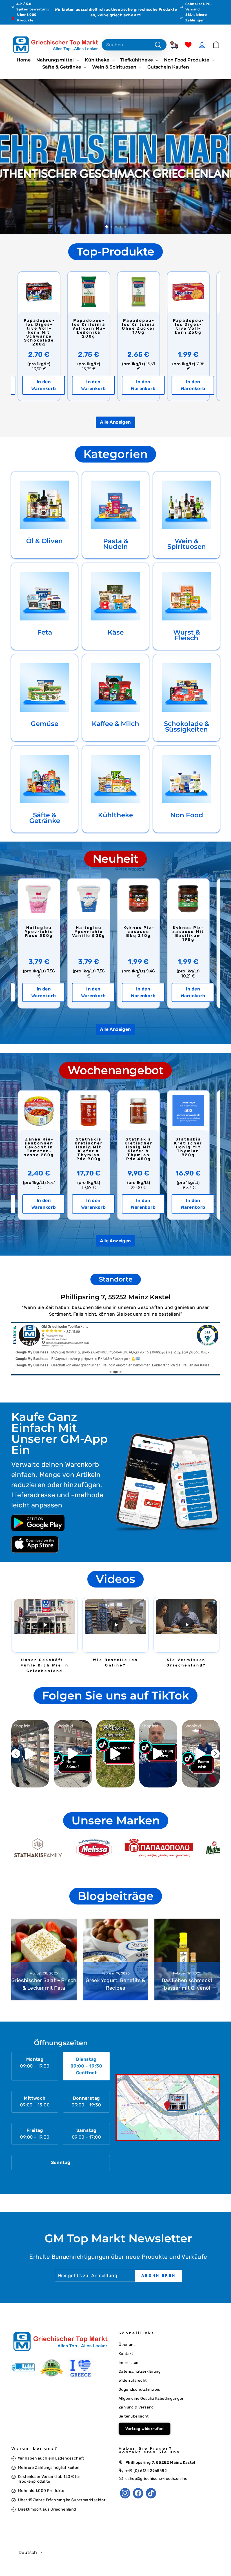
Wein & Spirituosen (115, 67)
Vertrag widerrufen (145, 2429)
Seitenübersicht (134, 2416)
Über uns (127, 2344)
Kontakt (126, 2353)
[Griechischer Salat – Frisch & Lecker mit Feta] (44, 1959)
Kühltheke (98, 60)
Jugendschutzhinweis (139, 2389)
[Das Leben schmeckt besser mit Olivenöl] (187, 1959)
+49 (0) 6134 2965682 (146, 2471)
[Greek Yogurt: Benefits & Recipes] (115, 1959)
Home (24, 60)
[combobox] (134, 45)
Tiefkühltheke (137, 60)
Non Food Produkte (187, 60)
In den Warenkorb (43, 385)
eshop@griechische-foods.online (156, 2478)
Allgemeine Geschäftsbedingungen (151, 2398)
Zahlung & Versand (136, 2407)
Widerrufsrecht (133, 2380)
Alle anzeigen (115, 422)
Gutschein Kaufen (168, 67)
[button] (45, 1625)
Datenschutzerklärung (140, 2371)
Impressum (129, 2363)
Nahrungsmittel (56, 60)
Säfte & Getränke (62, 67)
